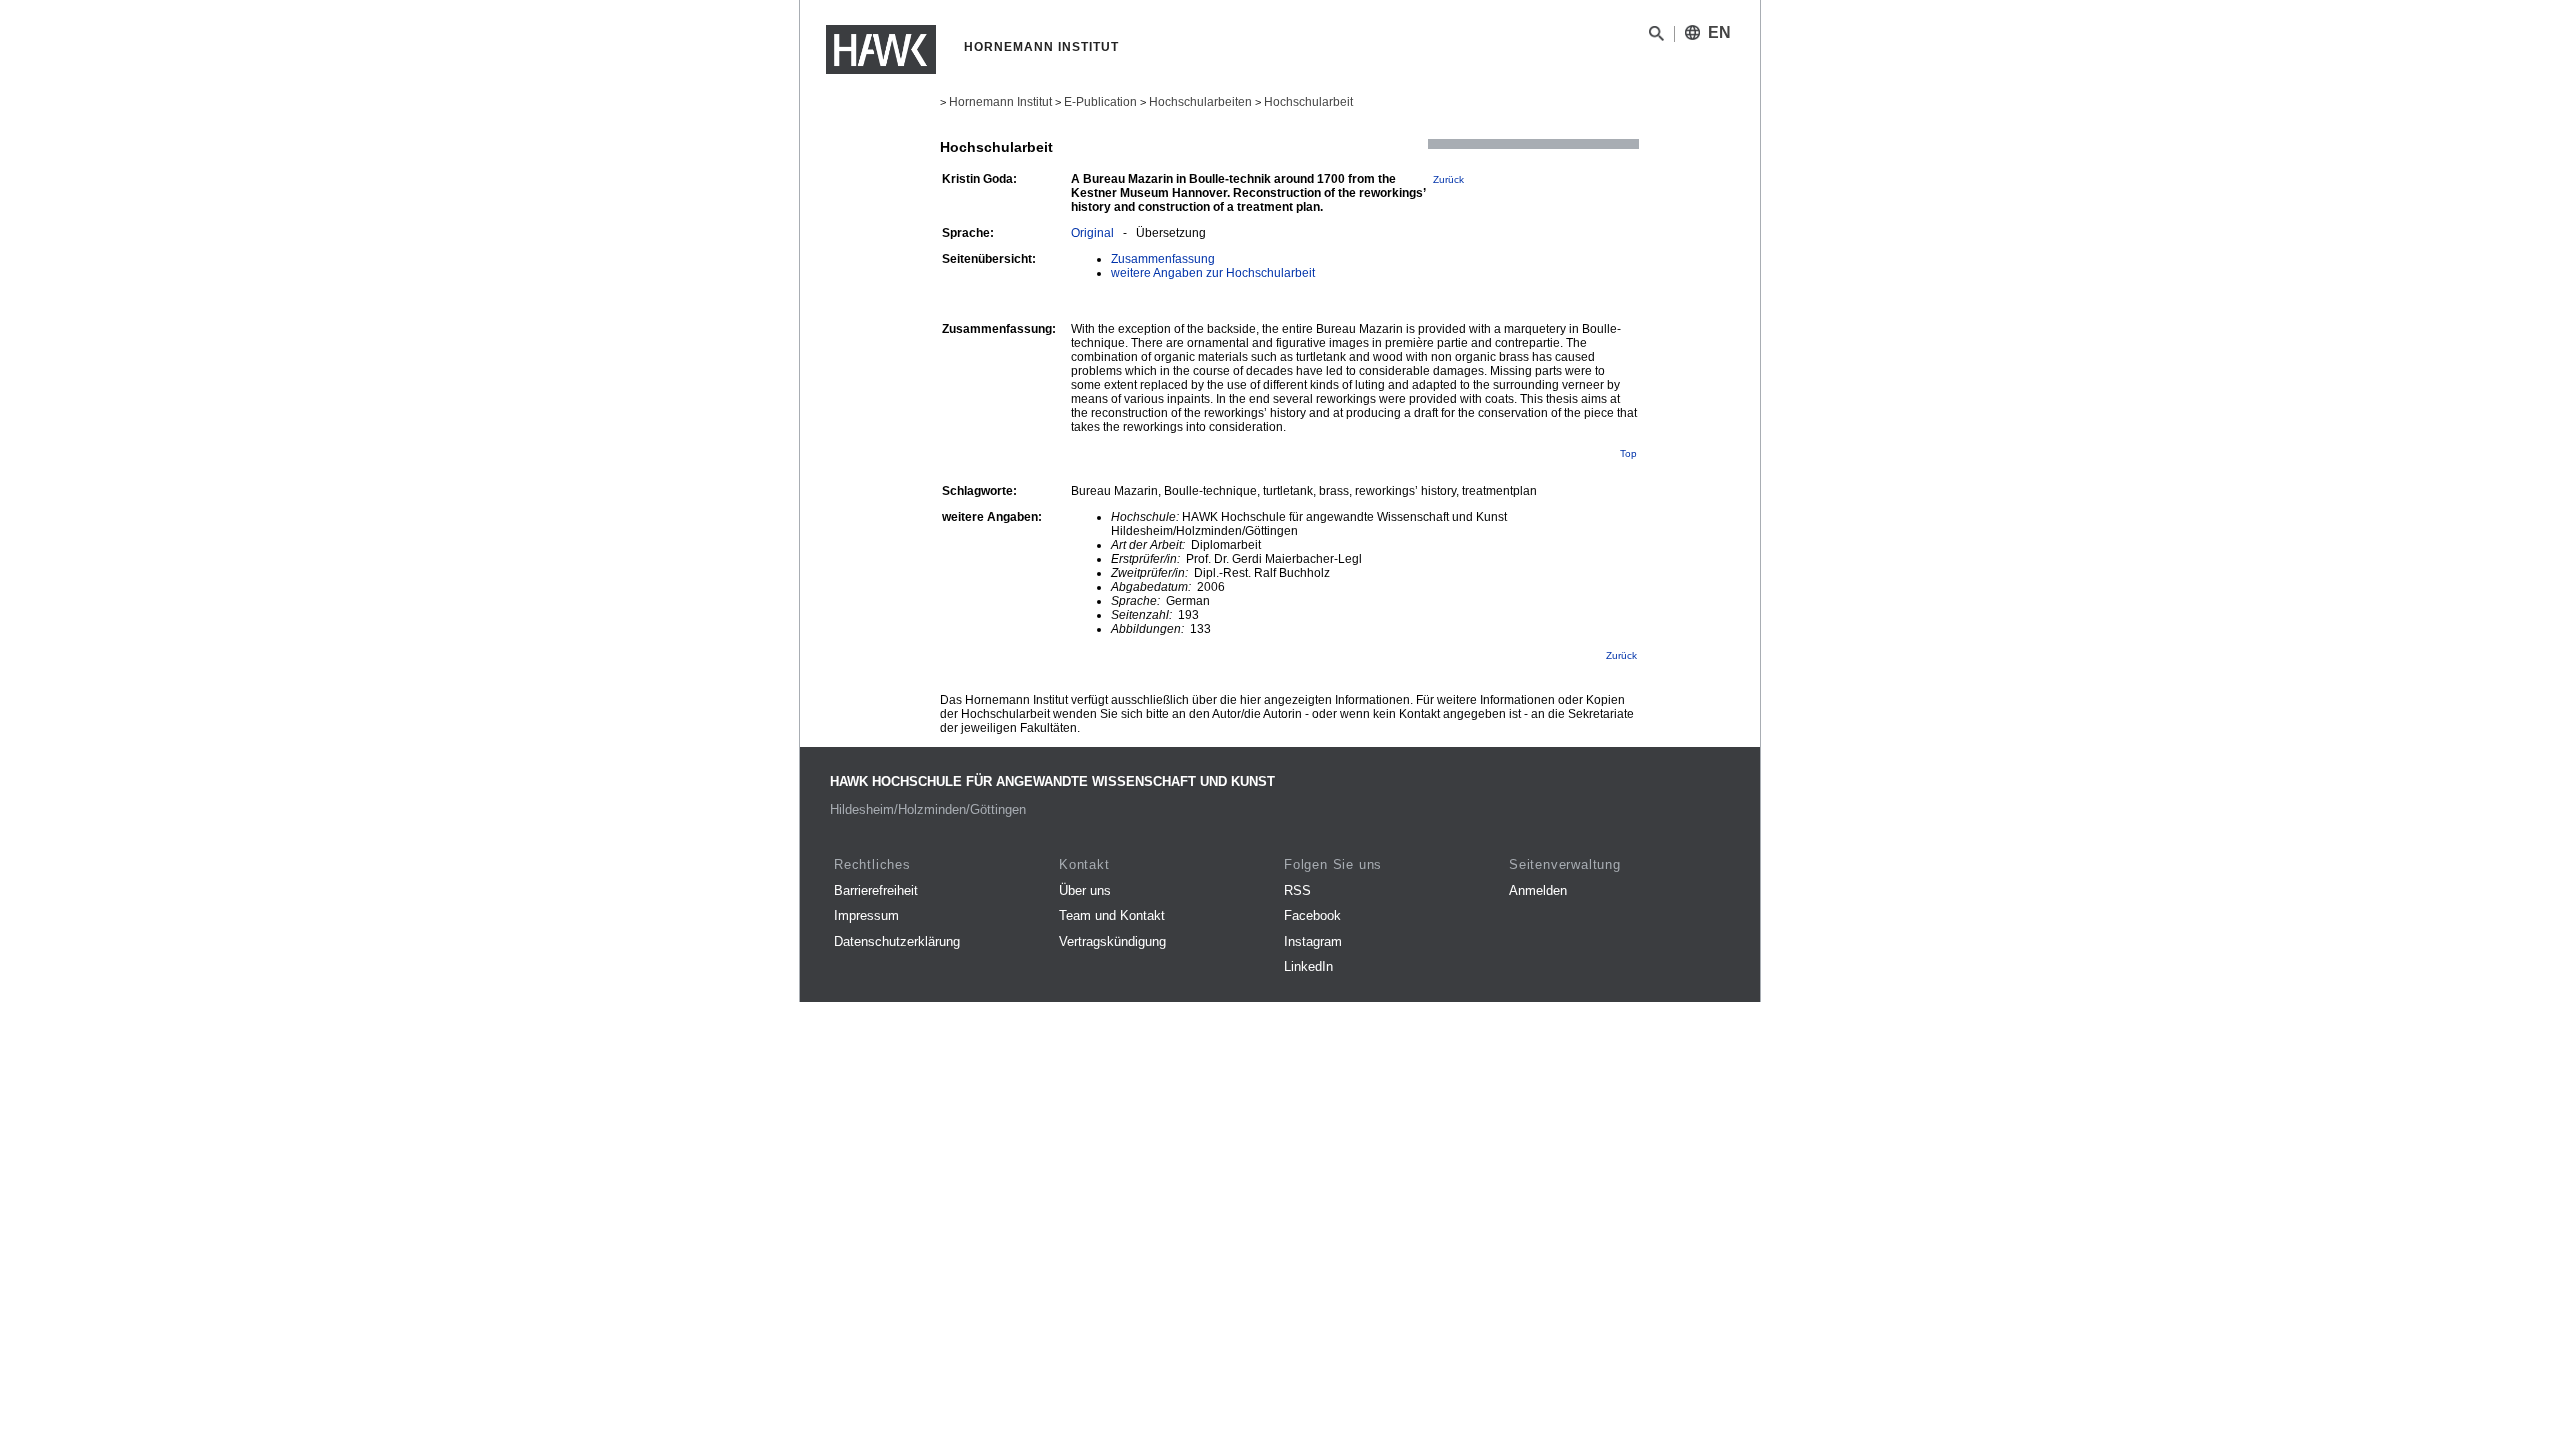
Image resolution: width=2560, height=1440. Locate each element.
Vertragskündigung (1112, 941)
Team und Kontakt (1112, 915)
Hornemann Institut (1000, 102)
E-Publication (1100, 102)
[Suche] (1656, 37)
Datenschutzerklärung (897, 941)
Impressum (866, 915)
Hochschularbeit (1308, 102)
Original (1092, 233)
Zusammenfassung (1163, 259)
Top (1628, 453)
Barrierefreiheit (876, 890)
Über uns (1085, 890)
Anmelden (1538, 890)
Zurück (1448, 179)
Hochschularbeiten (1200, 102)
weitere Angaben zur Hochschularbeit (1213, 273)
